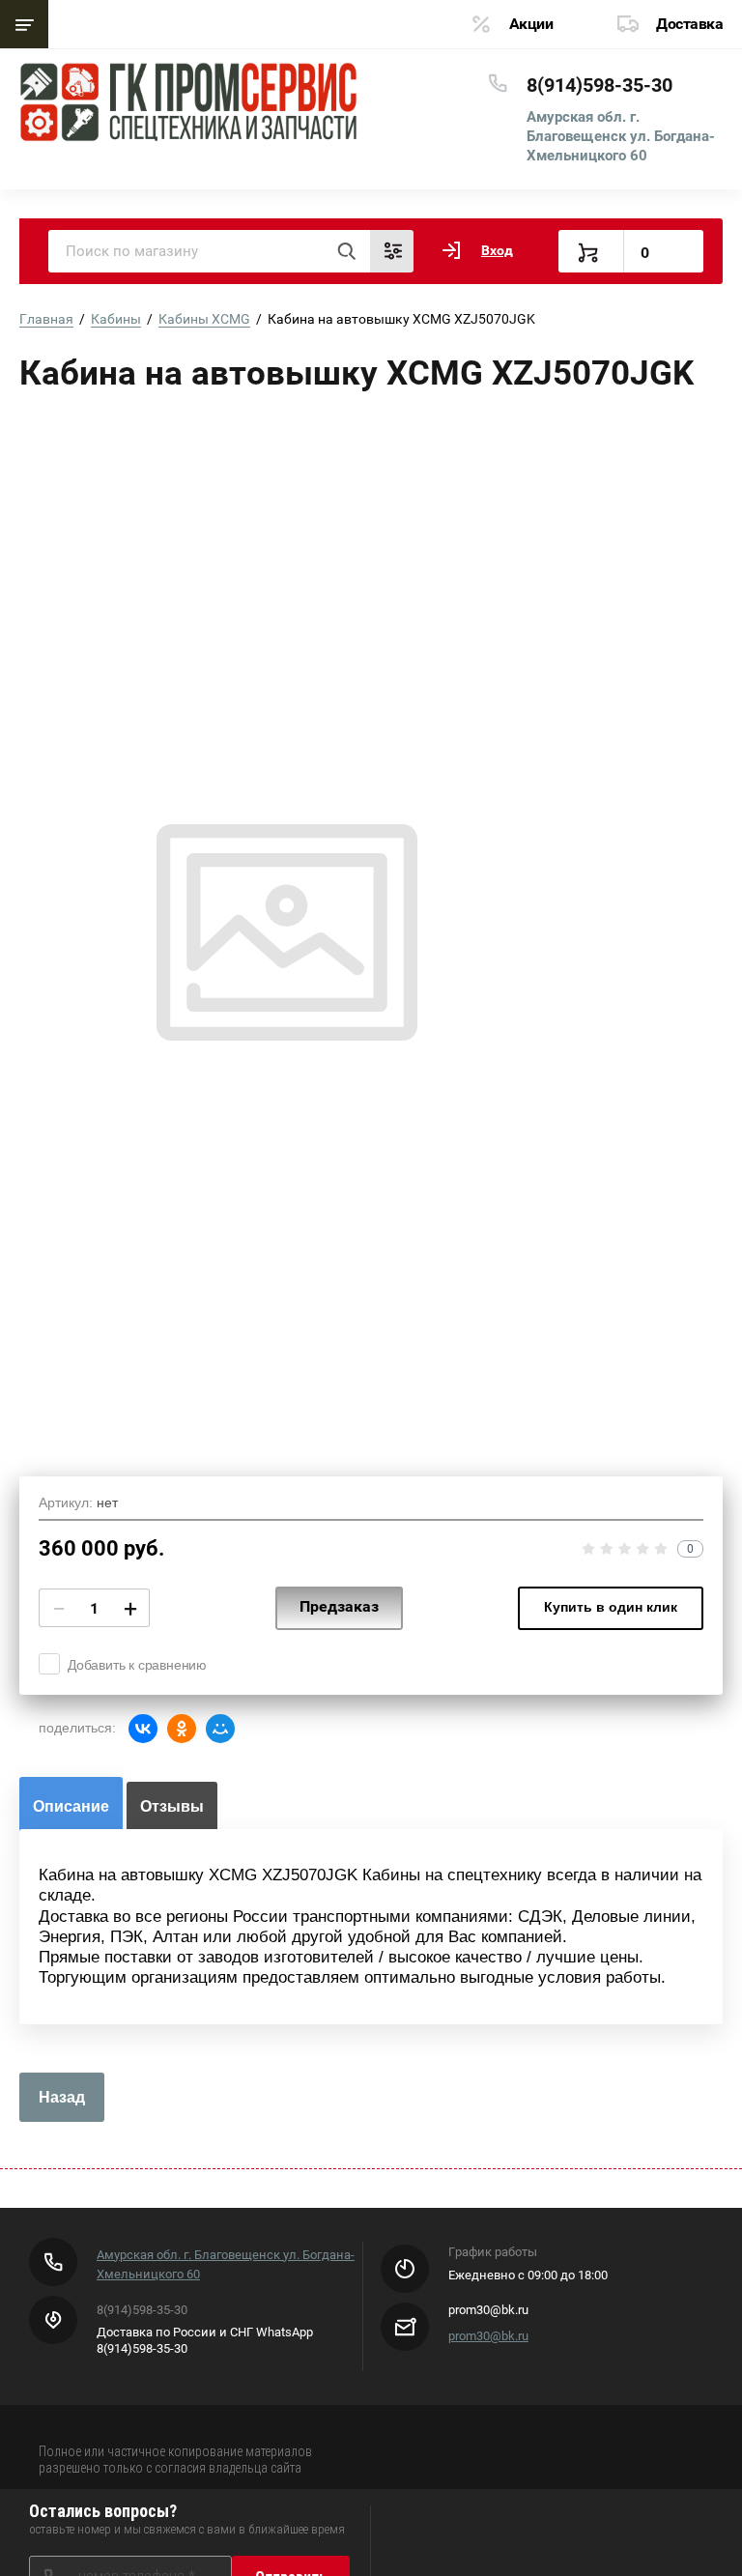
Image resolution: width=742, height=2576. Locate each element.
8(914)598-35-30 (599, 85)
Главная (46, 319)
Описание (71, 1806)
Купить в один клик (611, 1607)
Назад (62, 2097)
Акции (531, 24)
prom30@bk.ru (488, 2336)
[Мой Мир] (220, 1729)
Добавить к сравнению (137, 1665)
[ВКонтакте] (143, 1729)
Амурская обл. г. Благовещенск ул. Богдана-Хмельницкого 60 (621, 136)
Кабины (116, 319)
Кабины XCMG (204, 319)
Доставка (689, 24)
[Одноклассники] (182, 1729)
